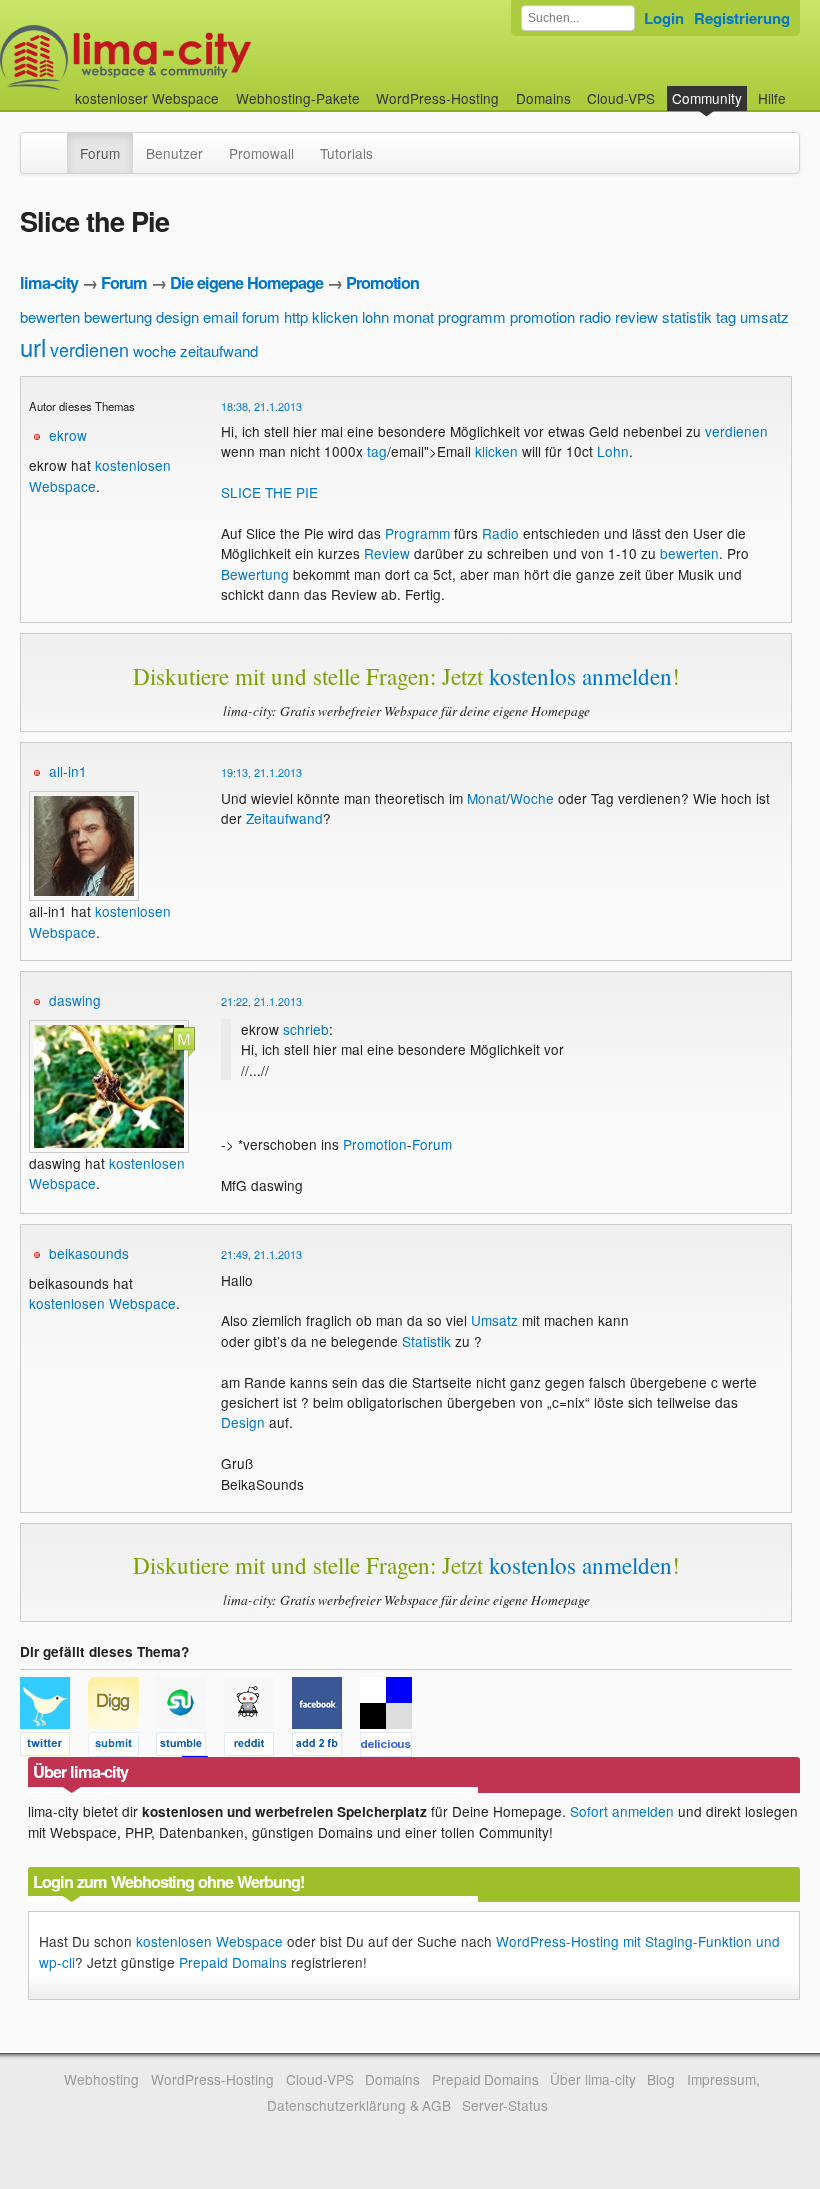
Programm (417, 533)
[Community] (54, 143)
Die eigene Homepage (246, 282)
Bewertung (255, 574)
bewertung (118, 316)
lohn (375, 316)
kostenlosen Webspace (102, 1303)
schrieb (306, 1029)
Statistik (426, 1341)
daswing (75, 1000)
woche (154, 350)
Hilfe (772, 98)
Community (707, 98)
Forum (100, 153)
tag (726, 316)
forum (261, 316)
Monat (486, 798)
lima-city (49, 282)
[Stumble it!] (190, 1747)
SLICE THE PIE (269, 492)
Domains (543, 98)
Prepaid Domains (233, 1962)
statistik (687, 316)
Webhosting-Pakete (298, 98)
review (636, 316)
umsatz (764, 316)
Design (243, 1422)
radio (595, 316)
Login (664, 18)
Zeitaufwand (284, 818)
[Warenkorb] (802, 88)
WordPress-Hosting (437, 98)
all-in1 (68, 771)
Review (387, 553)
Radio (500, 533)
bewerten (50, 316)
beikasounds (89, 1253)
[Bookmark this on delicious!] (392, 1747)
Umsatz (494, 1320)
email (220, 316)
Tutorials (346, 153)
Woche (532, 798)
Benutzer (174, 153)
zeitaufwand (219, 350)
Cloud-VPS (621, 98)
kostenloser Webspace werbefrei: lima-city (200, 57)
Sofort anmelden (622, 1811)
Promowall (261, 153)
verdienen (89, 349)
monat (413, 316)
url (33, 346)
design (177, 316)
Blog (661, 2079)
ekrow (68, 435)
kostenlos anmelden (580, 676)
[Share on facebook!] (326, 1747)
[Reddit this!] (258, 1747)
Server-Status (505, 2105)
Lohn (613, 451)
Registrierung (742, 18)
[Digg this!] (122, 1747)
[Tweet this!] (54, 1747)
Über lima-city (592, 2079)
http (296, 316)
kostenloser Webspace (147, 98)
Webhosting (101, 2079)
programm (472, 316)
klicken (335, 316)
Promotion (382, 282)
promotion (542, 316)
